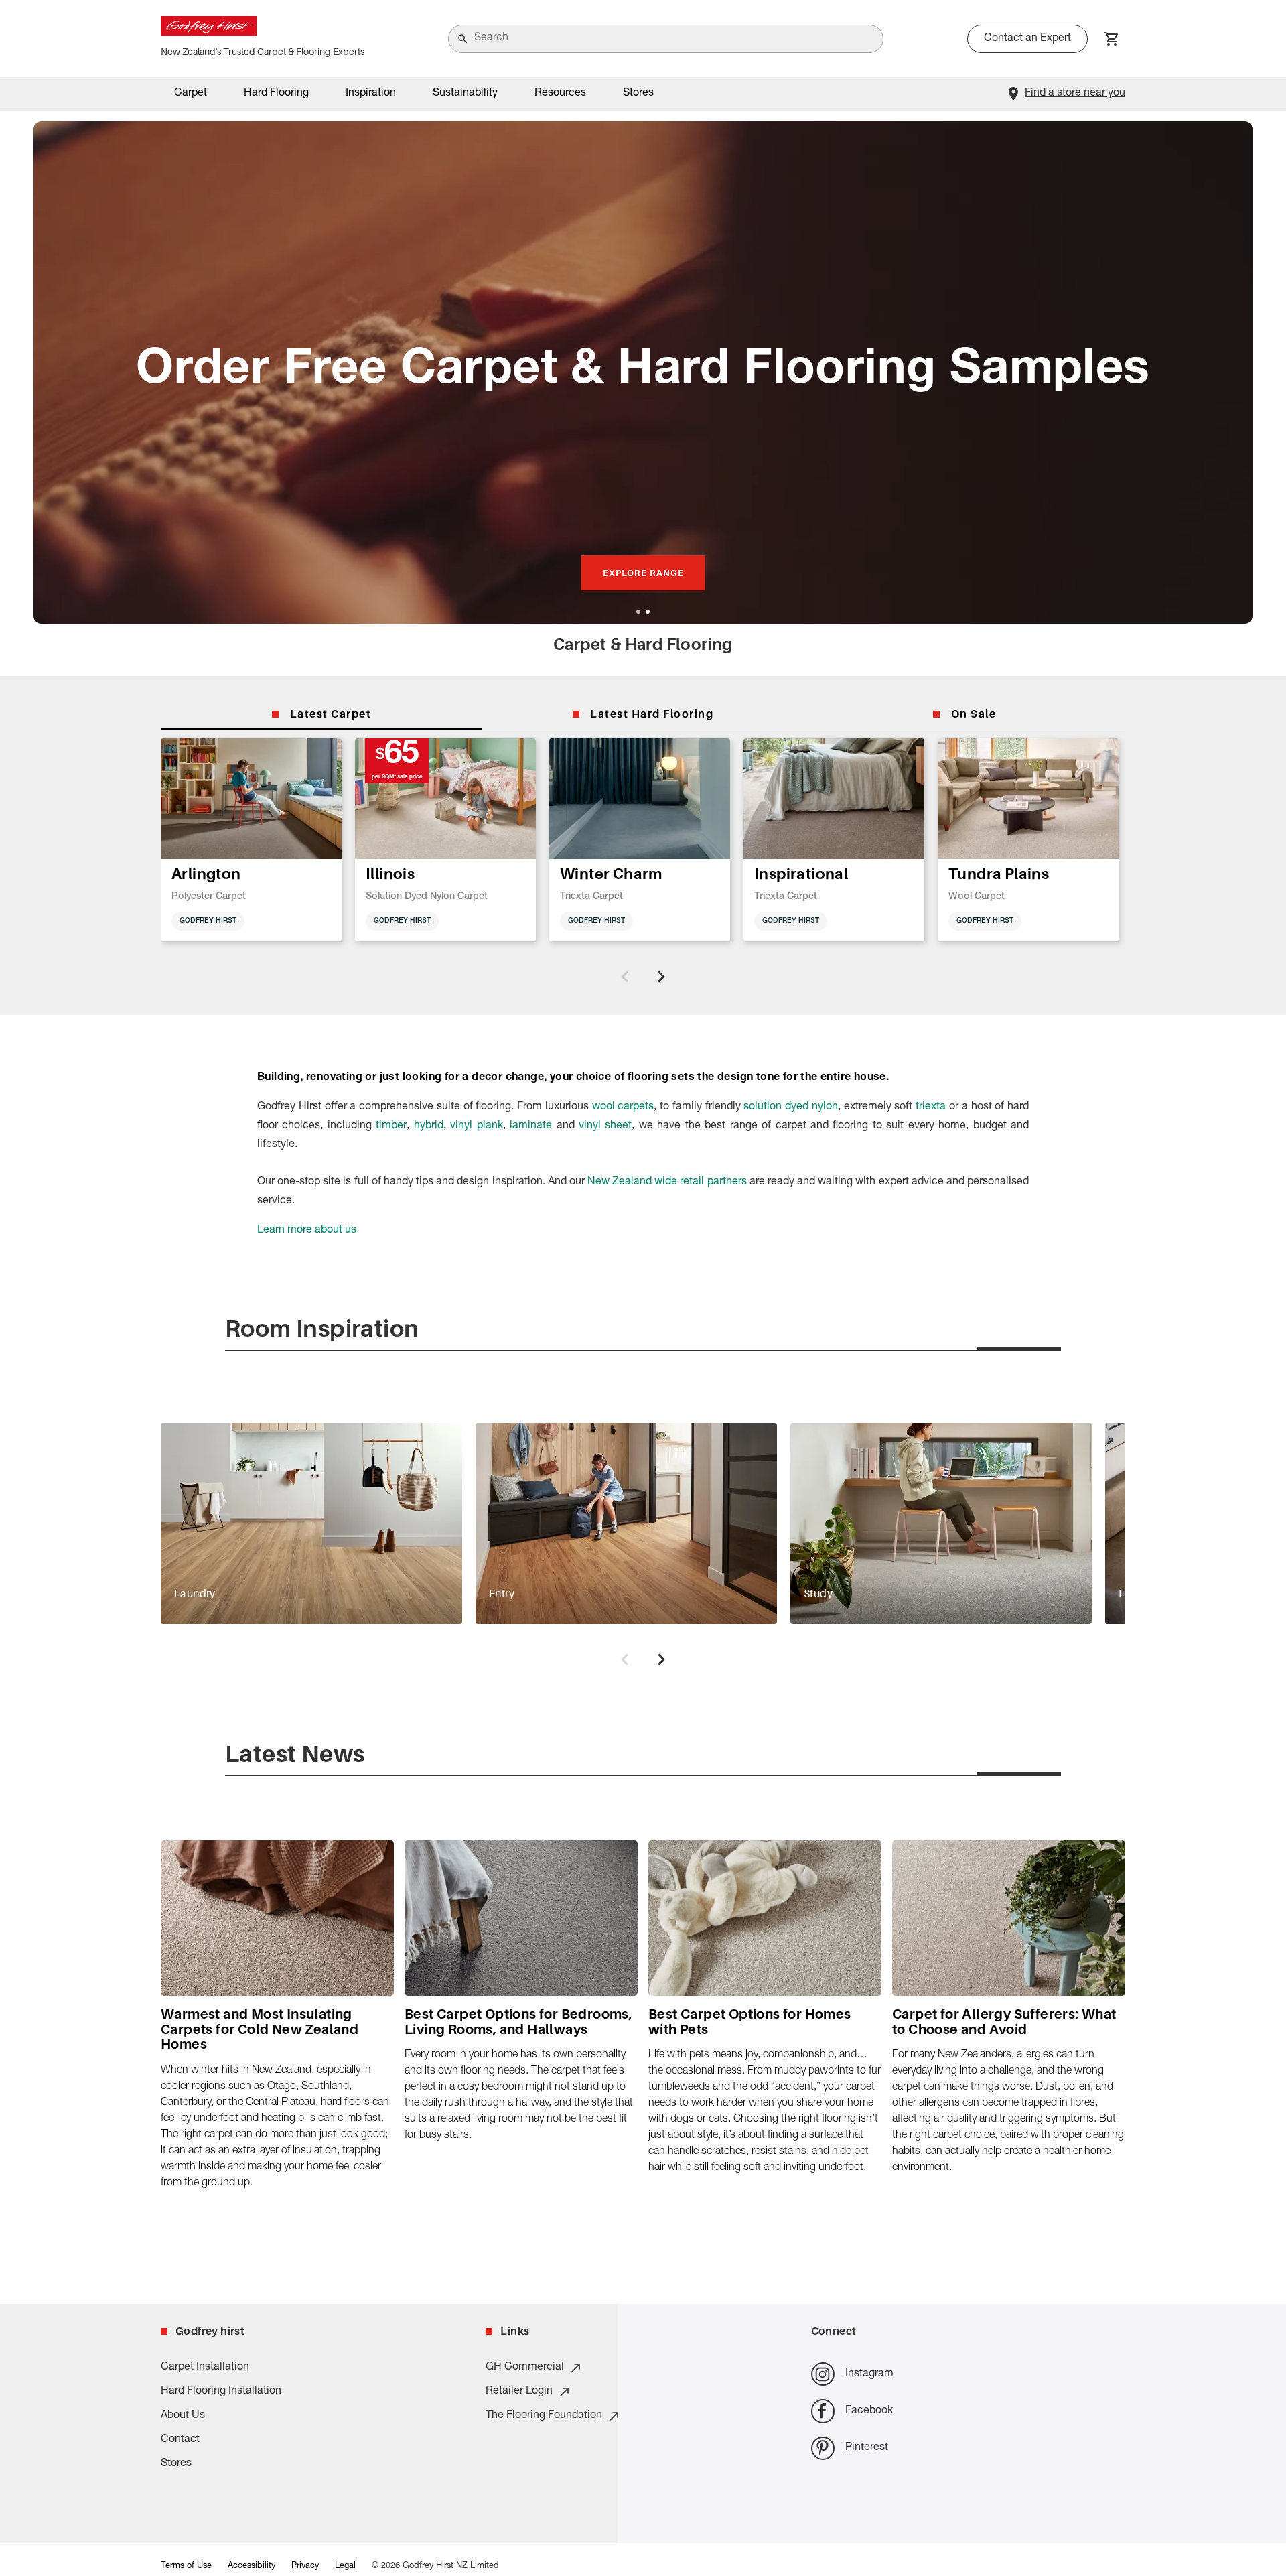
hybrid (429, 1126)
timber (391, 1126)
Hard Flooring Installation (221, 2392)
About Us (183, 2416)
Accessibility (252, 2566)
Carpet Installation (205, 2368)
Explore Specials (643, 573)
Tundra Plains (999, 873)
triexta (931, 1107)
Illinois (390, 873)
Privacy (305, 2566)
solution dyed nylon (791, 1107)
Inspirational (801, 873)
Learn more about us (307, 1231)
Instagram (869, 2374)
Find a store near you (1075, 94)
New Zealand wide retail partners (667, 1182)
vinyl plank (476, 1126)
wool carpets (623, 1107)
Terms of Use (186, 2566)
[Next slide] (661, 977)
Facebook (869, 2411)
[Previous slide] (625, 977)
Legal (345, 2566)
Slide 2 (648, 612)
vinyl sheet (605, 1126)
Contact (180, 2440)
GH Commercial (525, 2368)
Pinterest (867, 2448)
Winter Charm (612, 873)
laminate (531, 1126)
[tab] (321, 714)
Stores (638, 94)
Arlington (206, 873)
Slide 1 (638, 612)
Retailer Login (519, 2392)
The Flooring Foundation (544, 2416)
